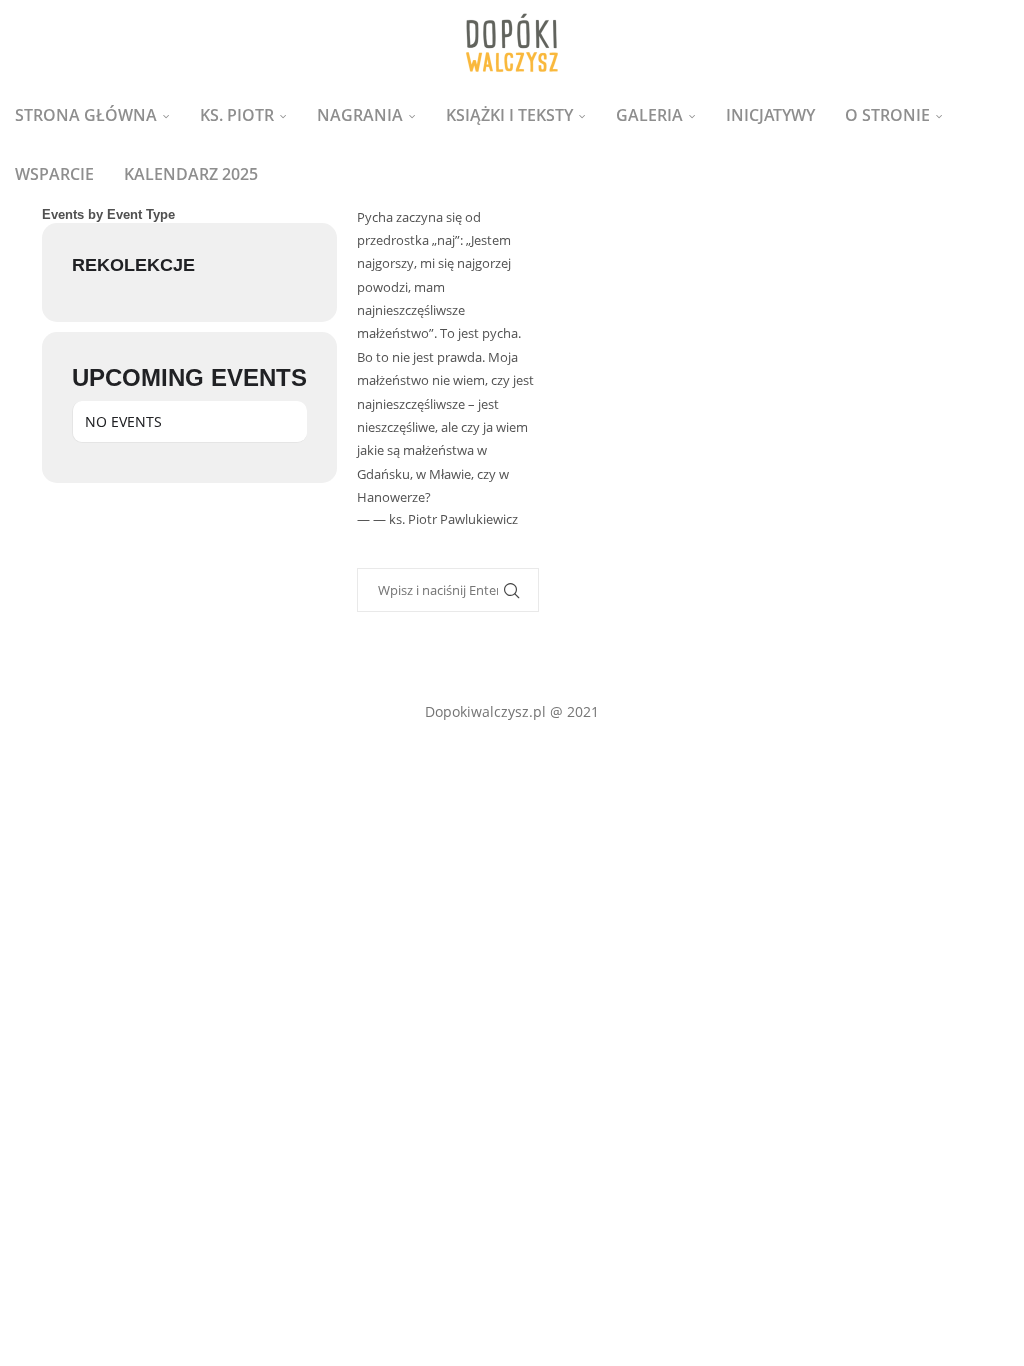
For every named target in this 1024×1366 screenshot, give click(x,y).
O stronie (887, 115)
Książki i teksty (509, 115)
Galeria (649, 115)
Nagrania (360, 115)
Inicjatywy (770, 115)
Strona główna (86, 115)
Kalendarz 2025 (191, 174)
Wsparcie (54, 174)
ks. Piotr (237, 115)
